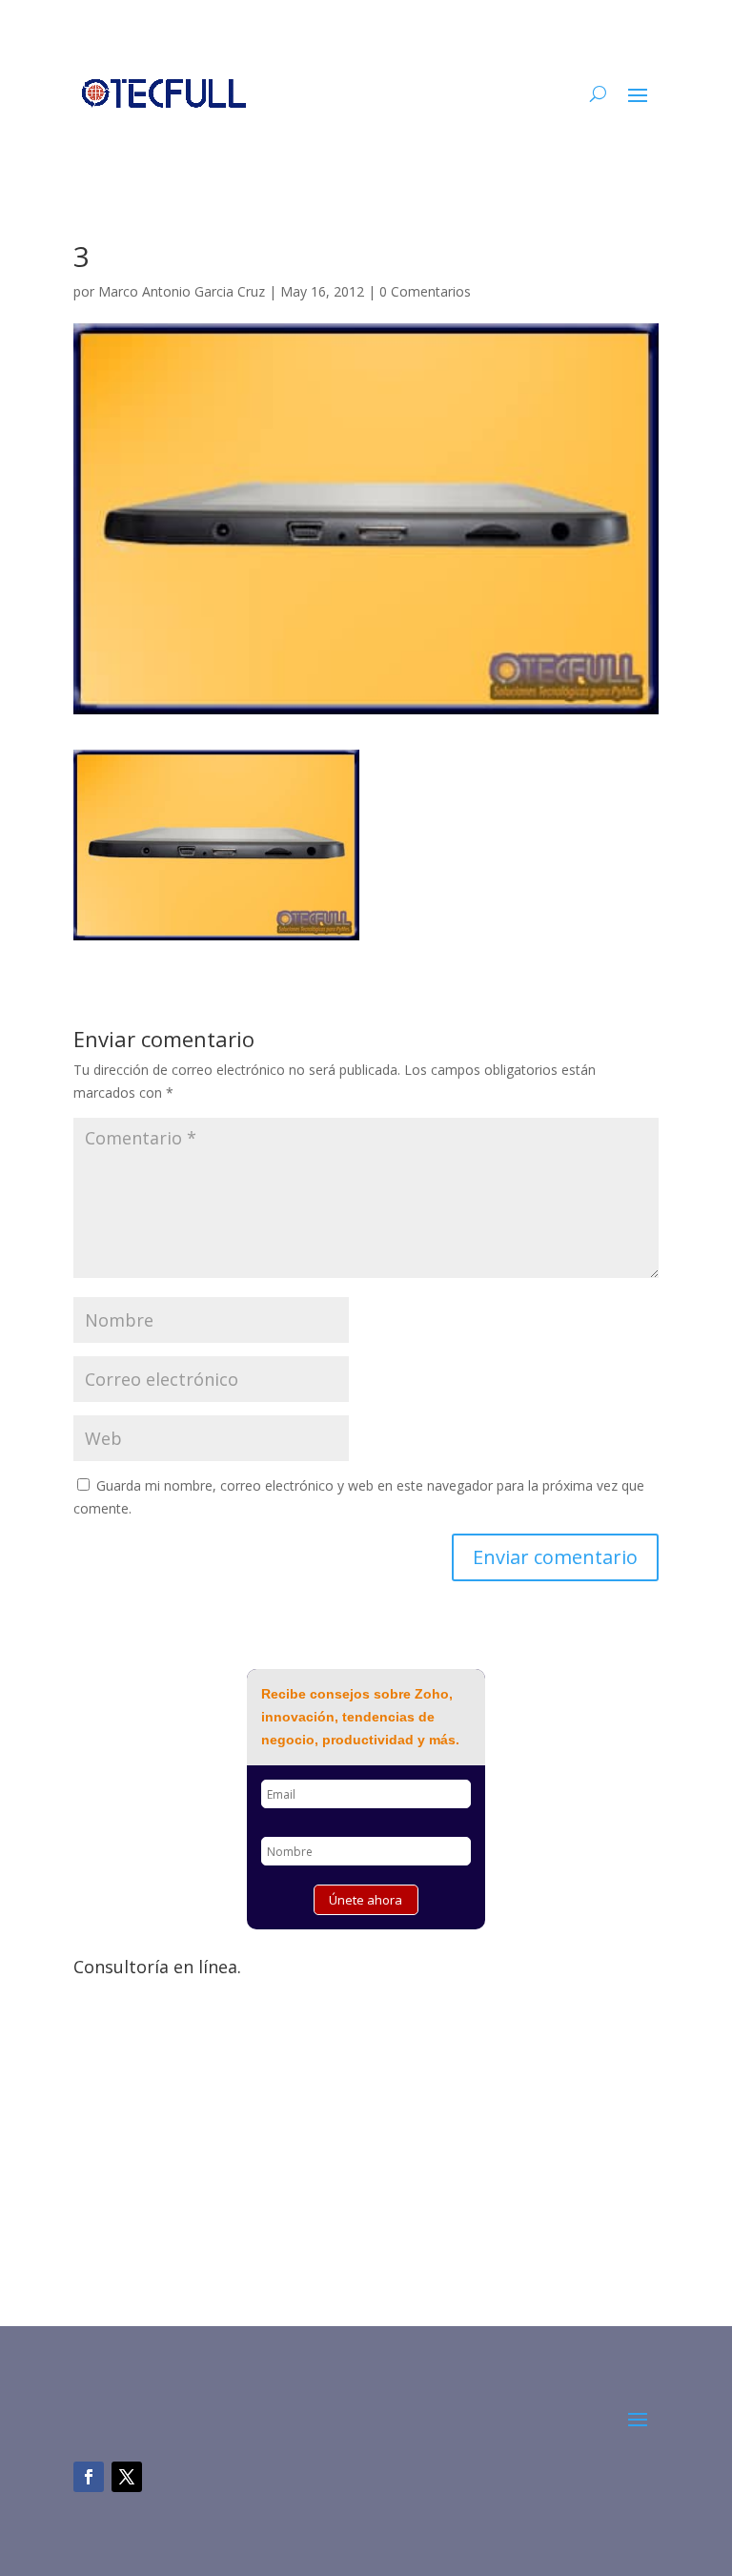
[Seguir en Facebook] (89, 2477)
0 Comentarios (425, 291)
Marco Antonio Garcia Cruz (182, 291)
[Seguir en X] (127, 2477)
